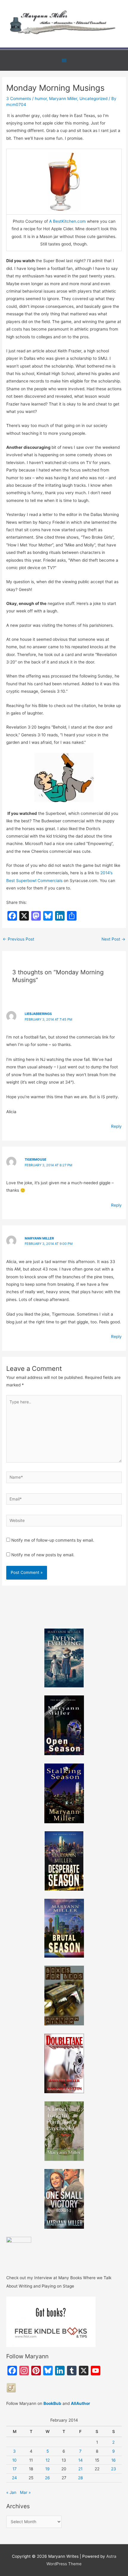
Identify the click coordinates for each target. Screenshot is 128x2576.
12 (48, 2460)
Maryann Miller (63, 99)
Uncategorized (93, 99)
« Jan (11, 2492)
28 (80, 2478)
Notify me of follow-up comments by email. (53, 1540)
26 (47, 2478)
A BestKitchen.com (67, 221)
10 (14, 2460)
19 (47, 2469)
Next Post (113, 939)
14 (81, 2460)
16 (114, 2460)
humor (41, 99)
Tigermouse (36, 1159)
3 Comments (19, 99)
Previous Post (18, 939)
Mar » (25, 2492)
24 (14, 2478)
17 (15, 2469)
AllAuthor (81, 2403)
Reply (116, 1126)
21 (80, 2469)
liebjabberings (38, 1014)
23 (114, 2469)
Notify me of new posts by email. (43, 1555)
